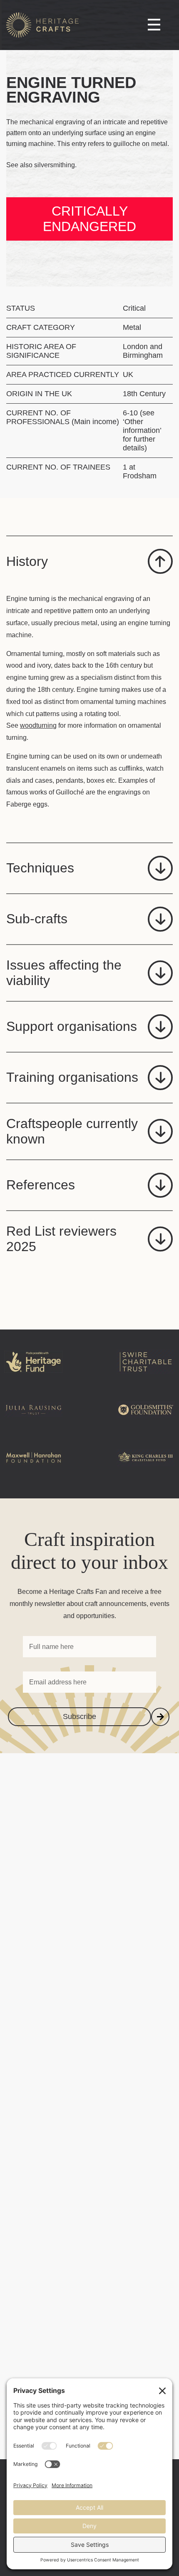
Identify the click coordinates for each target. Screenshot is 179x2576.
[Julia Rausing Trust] (33, 1423)
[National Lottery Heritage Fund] (33, 1375)
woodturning (38, 725)
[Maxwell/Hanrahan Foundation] (33, 1471)
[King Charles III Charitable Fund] (146, 1471)
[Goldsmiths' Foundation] (146, 1423)
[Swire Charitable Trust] (146, 1375)
